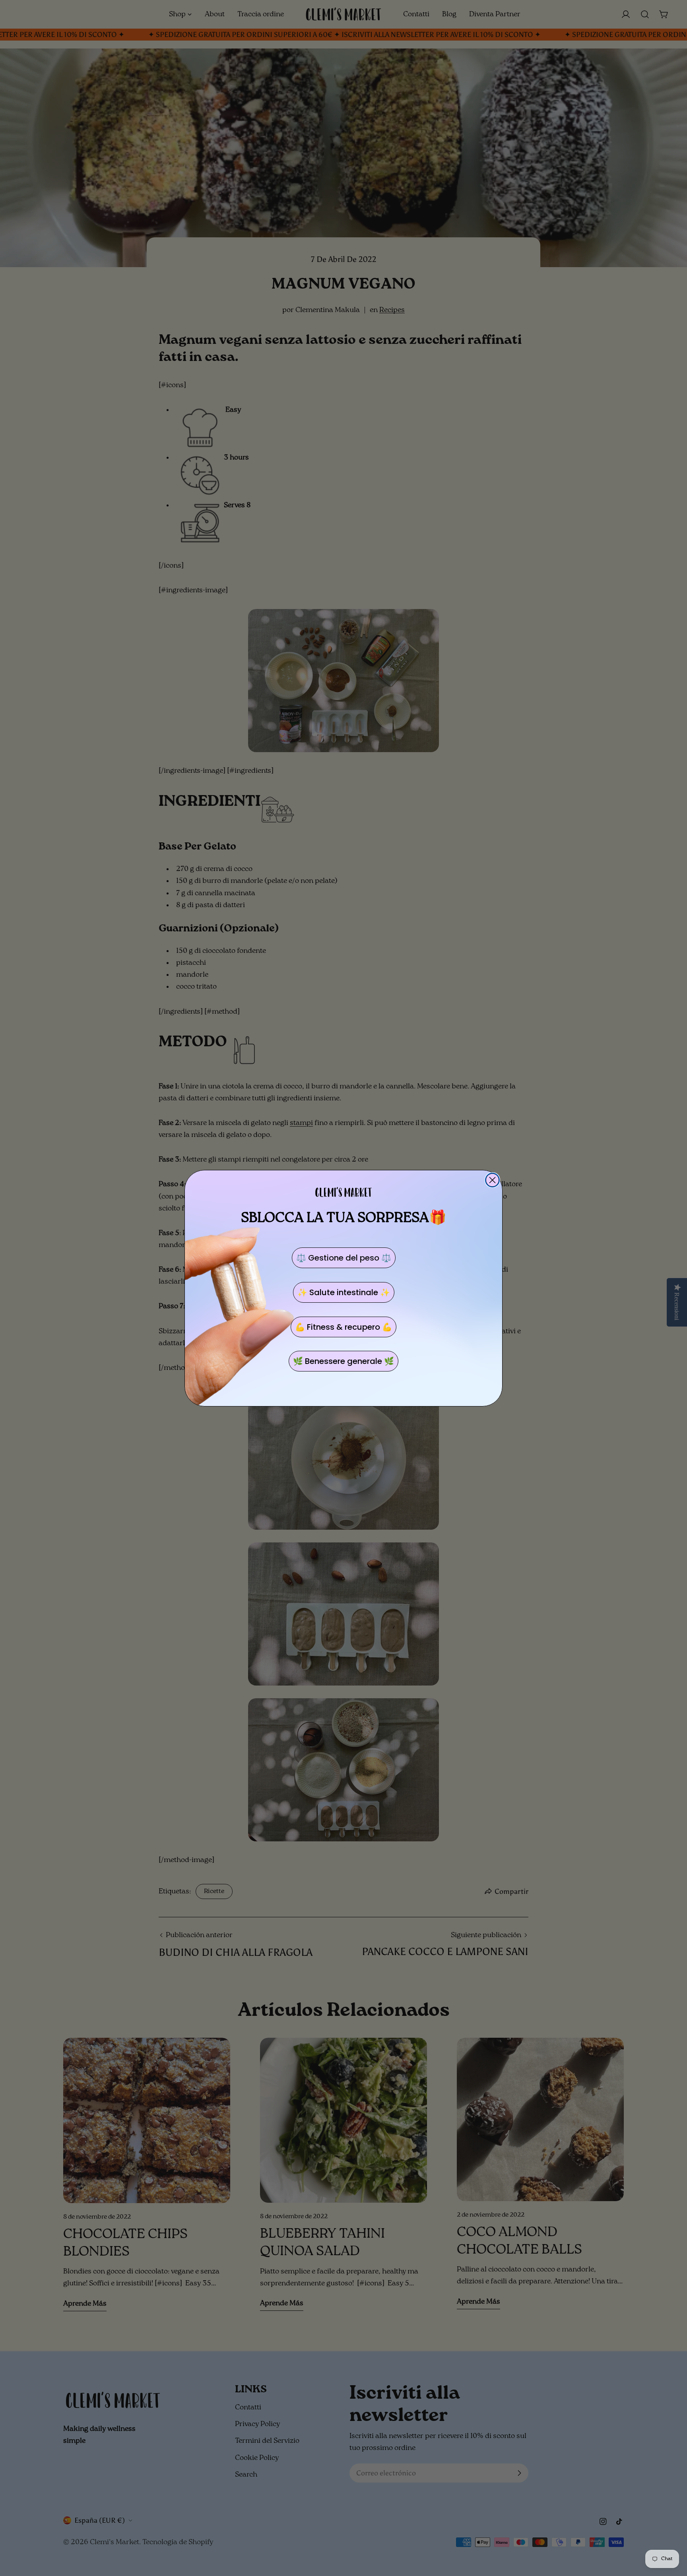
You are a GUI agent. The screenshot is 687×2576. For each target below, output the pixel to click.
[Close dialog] (492, 1180)
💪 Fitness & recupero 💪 (343, 1327)
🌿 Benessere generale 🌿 (343, 1361)
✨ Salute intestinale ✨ (344, 1292)
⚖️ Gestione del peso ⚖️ (344, 1257)
